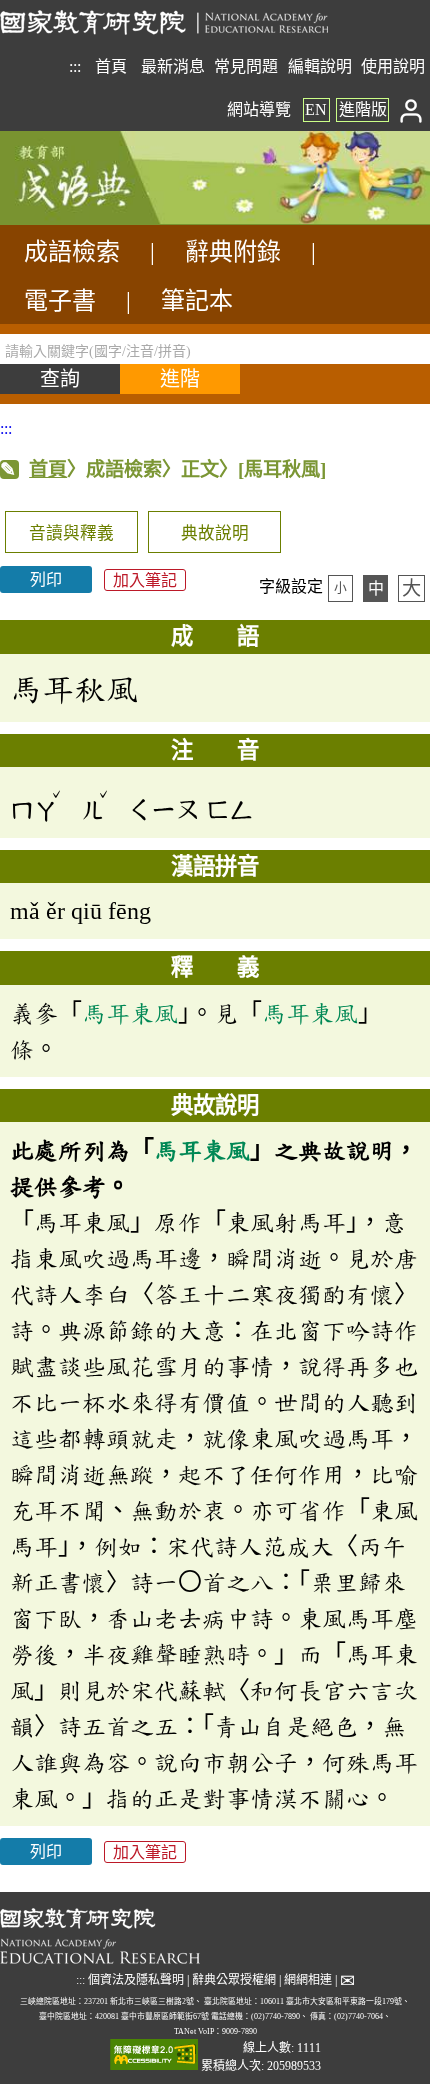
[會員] (411, 109)
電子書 (60, 301)
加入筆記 (145, 579)
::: (75, 66)
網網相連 (308, 1980)
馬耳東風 (130, 1013)
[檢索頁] (100, 219)
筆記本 (197, 301)
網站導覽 (259, 109)
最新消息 (173, 66)
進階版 (363, 109)
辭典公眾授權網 (234, 1980)
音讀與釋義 (71, 533)
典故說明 (215, 533)
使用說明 (393, 66)
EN (316, 109)
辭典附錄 (233, 252)
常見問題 (246, 66)
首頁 (111, 66)
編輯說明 (320, 66)
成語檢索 (72, 252)
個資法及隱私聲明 (136, 1980)
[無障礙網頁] (154, 2056)
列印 (46, 579)
